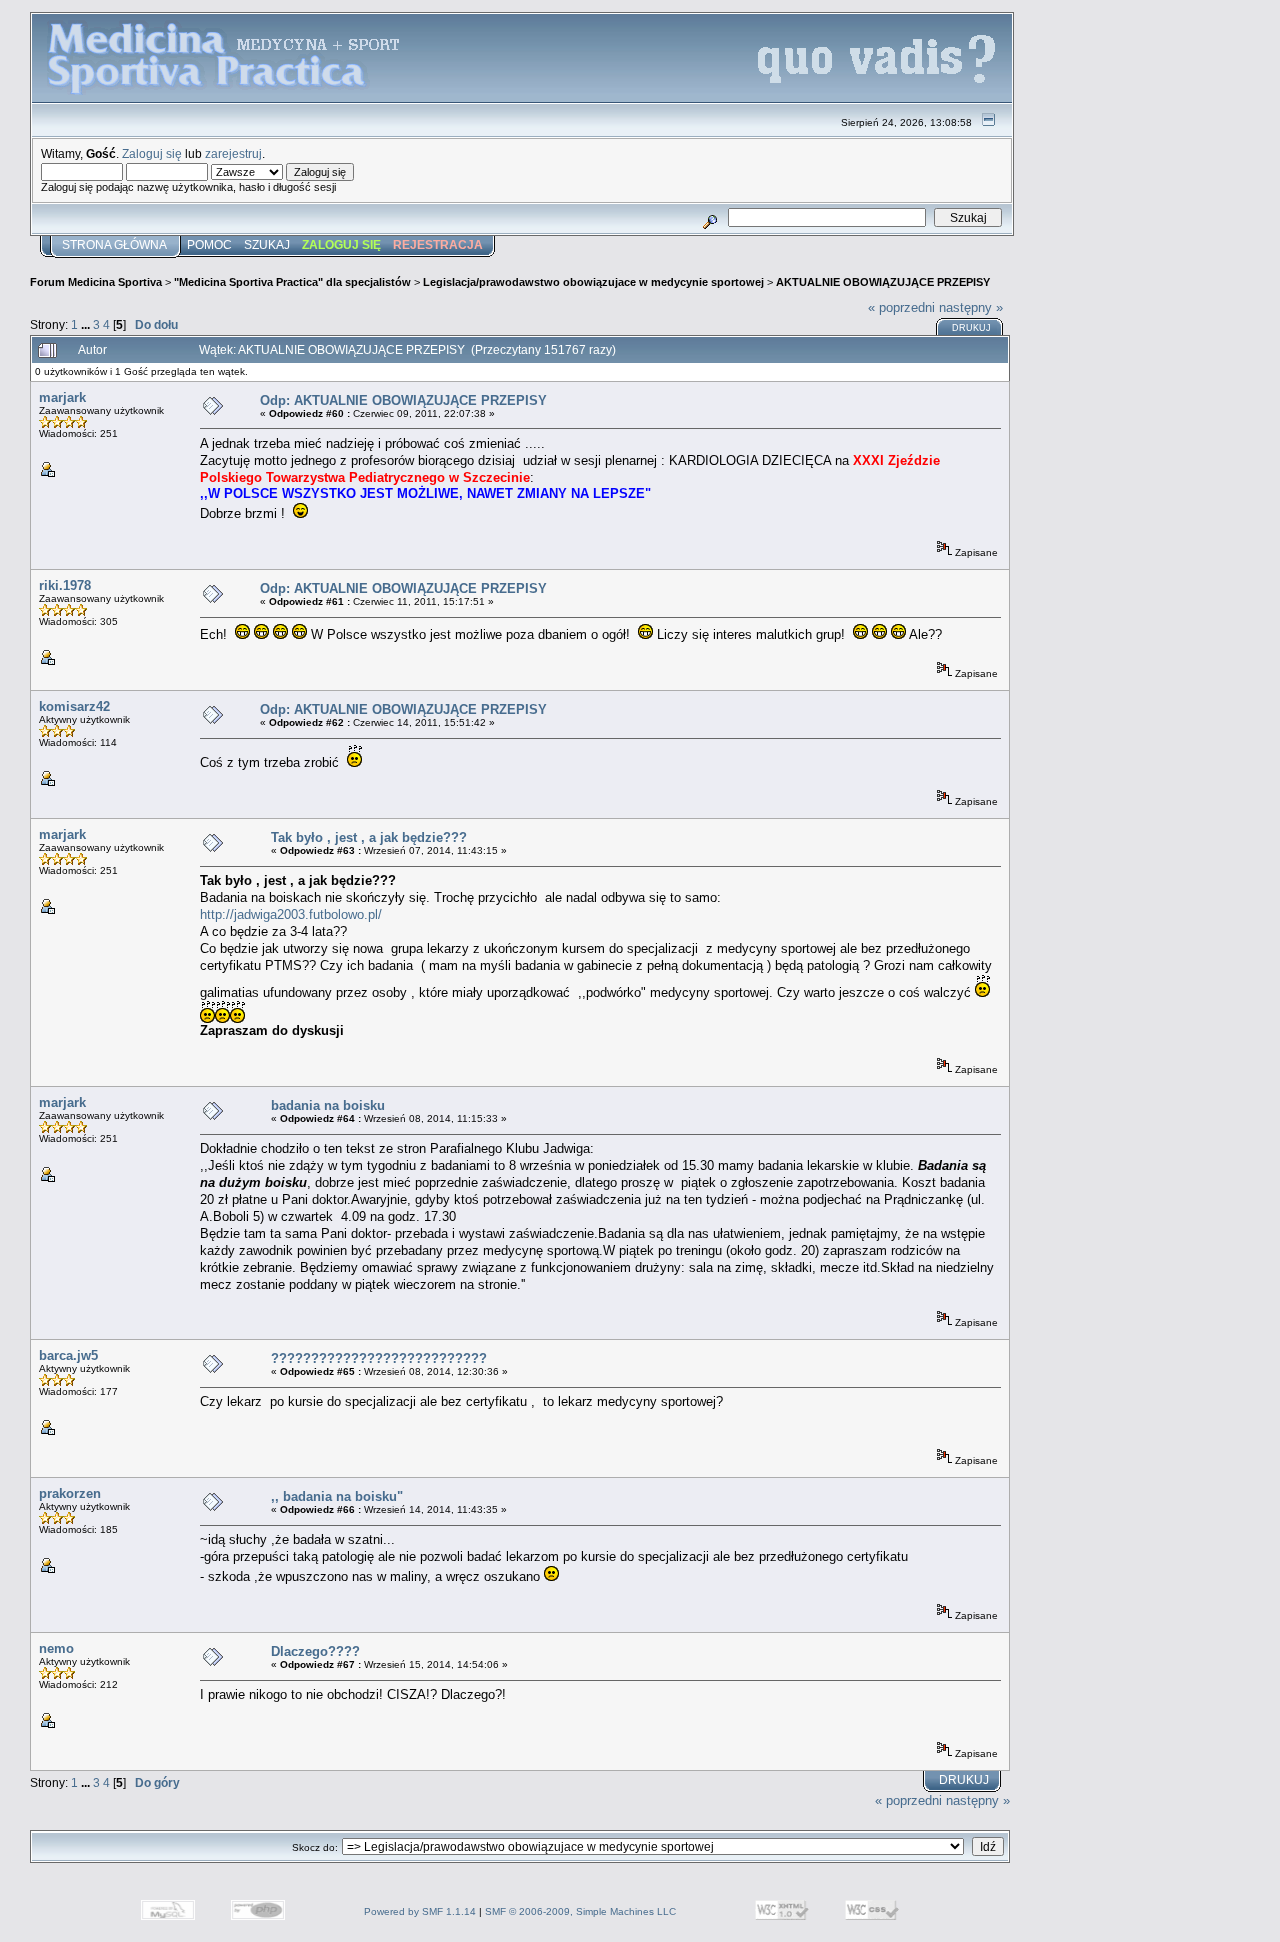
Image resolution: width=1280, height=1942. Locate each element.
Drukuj (971, 328)
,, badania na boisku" (337, 1496)
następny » (971, 307)
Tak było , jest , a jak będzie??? (369, 837)
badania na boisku (328, 1105)
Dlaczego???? (315, 1651)
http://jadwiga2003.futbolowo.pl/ (291, 914)
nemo (56, 1648)
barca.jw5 (68, 1355)
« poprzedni (901, 307)
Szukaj (267, 245)
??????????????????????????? (379, 1358)
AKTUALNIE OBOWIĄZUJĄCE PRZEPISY (883, 282)
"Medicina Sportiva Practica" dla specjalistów (292, 282)
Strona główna (114, 245)
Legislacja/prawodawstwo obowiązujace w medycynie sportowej (593, 282)
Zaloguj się (152, 153)
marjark (62, 397)
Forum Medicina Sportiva (96, 282)
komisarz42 (74, 706)
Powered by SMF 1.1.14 (420, 1911)
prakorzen (70, 1493)
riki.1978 (65, 585)
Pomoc (209, 245)
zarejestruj (233, 153)
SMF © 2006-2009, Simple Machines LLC (580, 1911)
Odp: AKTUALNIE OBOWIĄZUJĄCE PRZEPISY (403, 400)
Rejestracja (438, 245)
